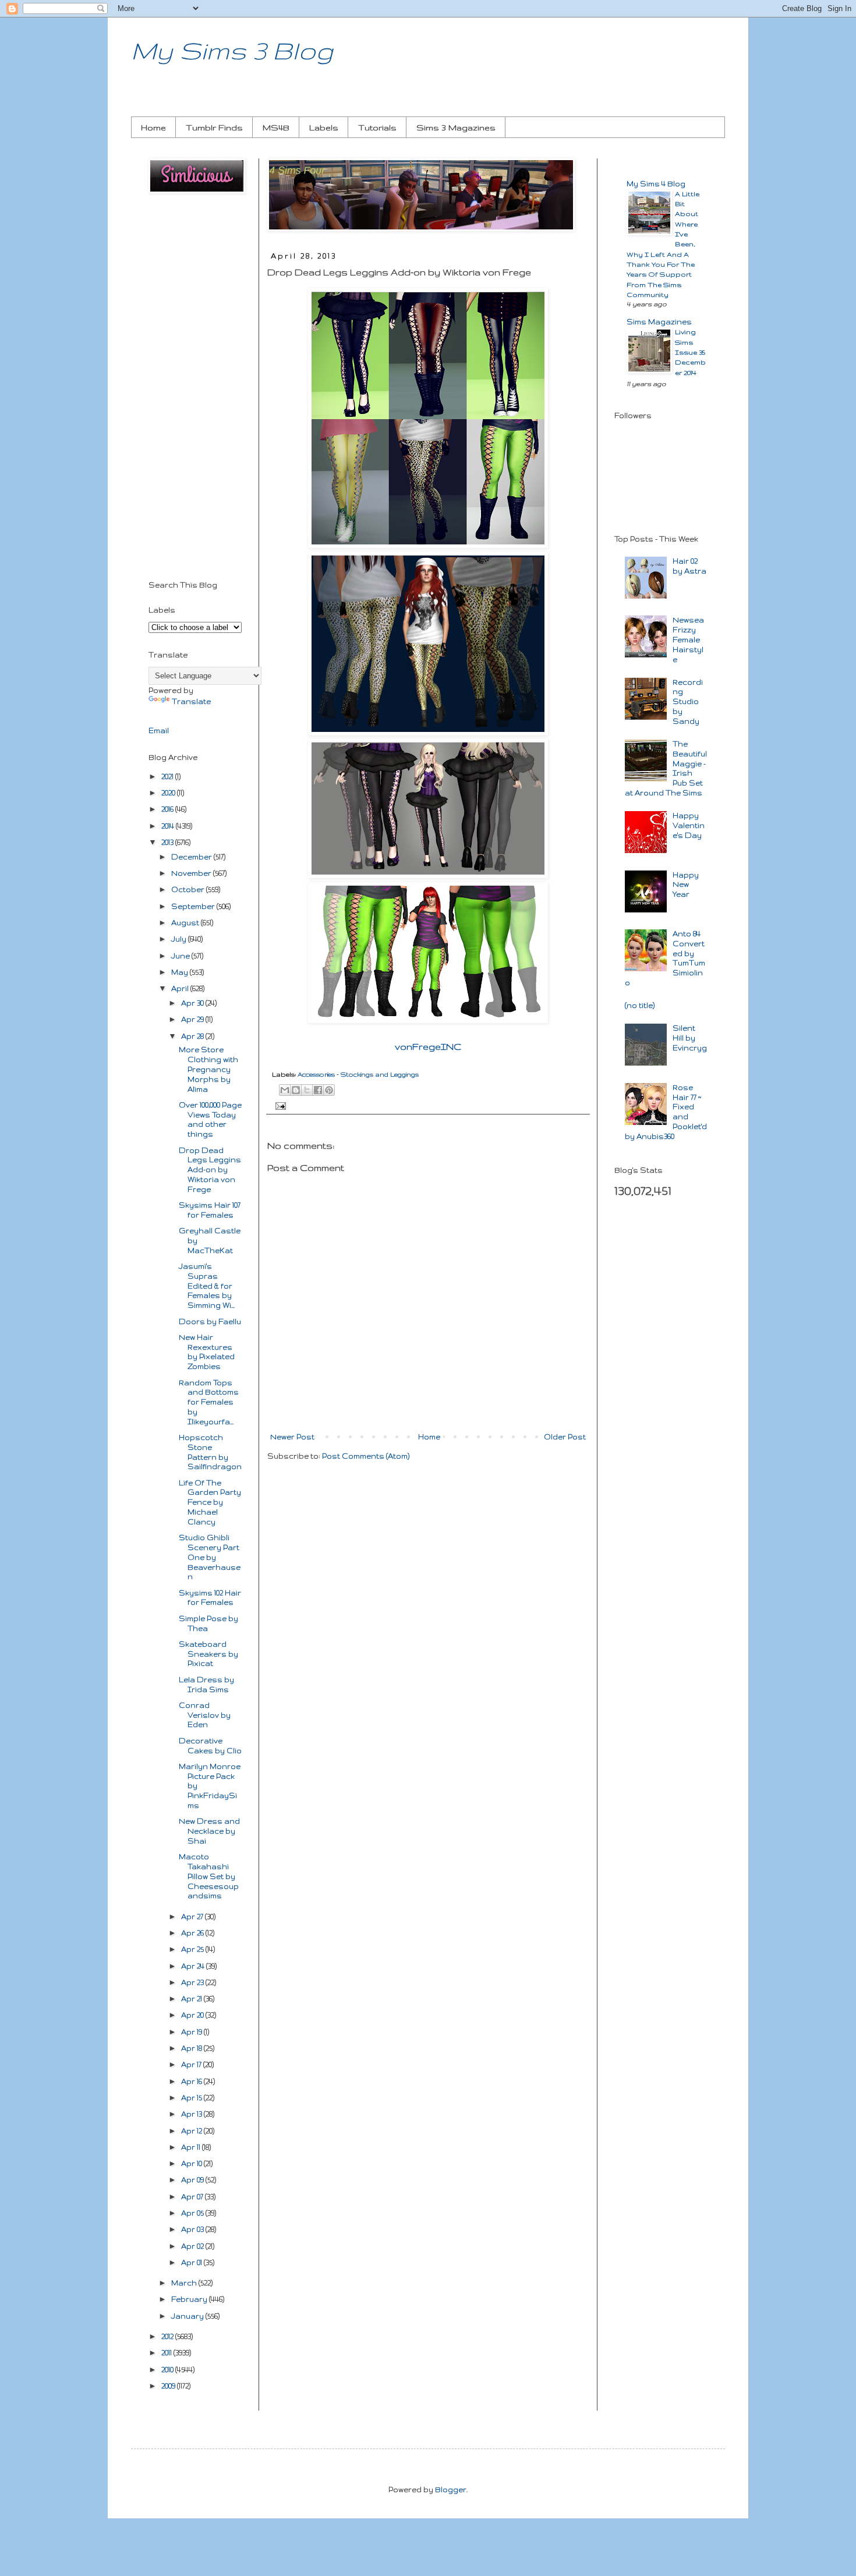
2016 (168, 809)
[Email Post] (279, 1105)
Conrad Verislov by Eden (205, 1715)
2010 (168, 2370)
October (189, 889)
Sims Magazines (659, 322)
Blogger (451, 2490)
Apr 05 (193, 2213)
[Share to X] (307, 1090)
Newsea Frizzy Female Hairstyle (688, 639)
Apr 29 (193, 1019)
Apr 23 (193, 1982)
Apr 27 (193, 1917)
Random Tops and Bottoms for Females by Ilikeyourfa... (209, 1402)
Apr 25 (193, 1949)
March (185, 2283)
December (192, 857)
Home (153, 128)
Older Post (565, 1437)
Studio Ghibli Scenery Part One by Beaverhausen (210, 1557)
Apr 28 (193, 1036)
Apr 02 (193, 2246)
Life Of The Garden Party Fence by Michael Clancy (210, 1502)
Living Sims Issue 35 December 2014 (690, 352)
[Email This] (285, 1090)
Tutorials (377, 128)
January (188, 2316)
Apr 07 (193, 2197)
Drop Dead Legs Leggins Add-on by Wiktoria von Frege (210, 1170)
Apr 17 (192, 2064)
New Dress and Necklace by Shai (209, 1831)
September (194, 906)
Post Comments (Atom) (366, 1456)
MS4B (276, 128)
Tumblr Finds (214, 128)
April (181, 988)
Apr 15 (192, 2098)
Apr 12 (192, 2131)
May (181, 972)
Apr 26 (193, 1933)
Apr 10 (192, 2163)
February (190, 2299)
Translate (191, 701)
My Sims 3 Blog (232, 50)
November (192, 873)
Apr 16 (192, 2081)
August (186, 923)
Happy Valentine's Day (689, 825)
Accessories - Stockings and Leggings (358, 1074)
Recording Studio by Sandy (688, 702)
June (181, 956)
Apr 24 (194, 1966)
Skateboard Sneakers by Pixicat (208, 1654)
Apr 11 (192, 2147)
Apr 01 (192, 2262)
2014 (169, 826)
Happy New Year (686, 885)
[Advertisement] (195, 389)
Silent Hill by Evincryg (690, 1038)
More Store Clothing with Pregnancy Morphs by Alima (208, 1069)
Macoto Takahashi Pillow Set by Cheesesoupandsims (209, 1876)
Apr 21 (192, 1999)
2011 (167, 2353)
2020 (169, 793)
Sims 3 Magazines (456, 128)
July (180, 939)
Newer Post (292, 1437)
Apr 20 (193, 2015)
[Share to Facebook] (318, 1090)
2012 (168, 2336)
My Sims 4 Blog (656, 184)
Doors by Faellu (210, 1321)
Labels (324, 128)
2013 (168, 842)
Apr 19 (192, 2032)
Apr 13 (192, 2114)
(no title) (640, 1005)
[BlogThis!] (296, 1090)
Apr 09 (193, 2180)
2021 (168, 776)
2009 (169, 2386)
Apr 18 (192, 2048)
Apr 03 (193, 2229)
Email (159, 730)
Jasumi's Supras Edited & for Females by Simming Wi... (207, 1286)
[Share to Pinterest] (329, 1090)
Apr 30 (193, 1003)
